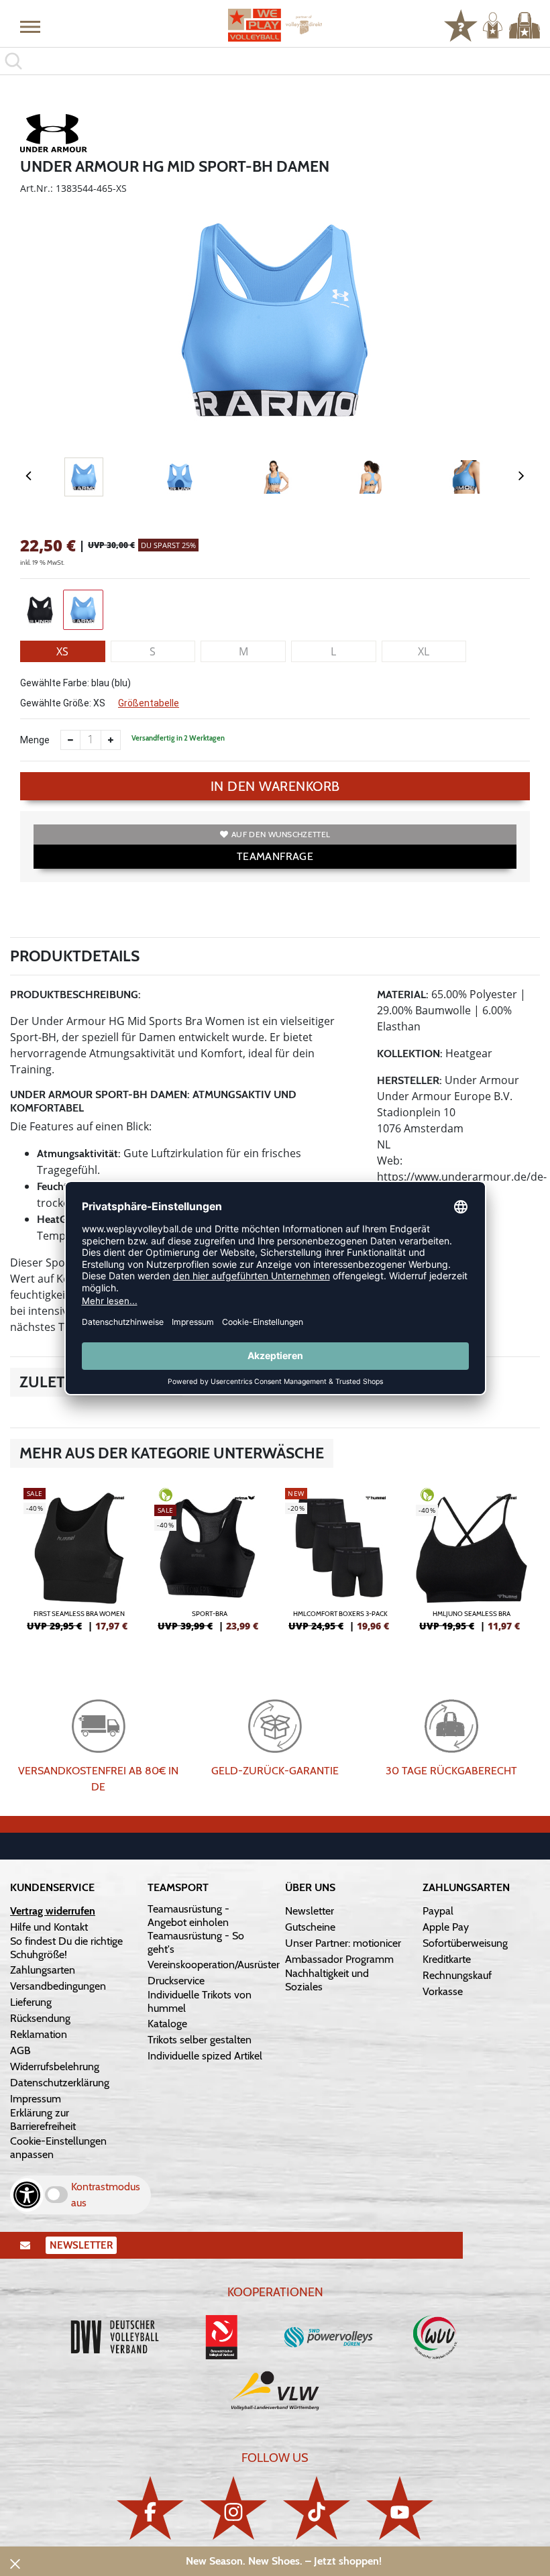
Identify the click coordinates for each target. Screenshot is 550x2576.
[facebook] (150, 2508)
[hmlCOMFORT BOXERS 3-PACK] (340, 1565)
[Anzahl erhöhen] (111, 740)
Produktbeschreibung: (75, 995)
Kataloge (167, 2024)
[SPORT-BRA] (210, 1565)
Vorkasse (443, 1991)
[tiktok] (317, 2508)
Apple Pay (446, 1927)
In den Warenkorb (275, 786)
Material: (403, 995)
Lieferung (31, 2002)
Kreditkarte (447, 1959)
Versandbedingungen (58, 1986)
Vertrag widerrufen (53, 1911)
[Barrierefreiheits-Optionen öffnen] (27, 2195)
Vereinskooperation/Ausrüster (214, 1965)
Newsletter (310, 1911)
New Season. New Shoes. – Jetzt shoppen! (284, 2561)
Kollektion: (410, 1054)
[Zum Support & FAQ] (461, 24)
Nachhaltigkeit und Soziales (327, 1980)
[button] (30, 26)
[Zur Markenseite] (54, 136)
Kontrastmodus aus (106, 2195)
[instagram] (233, 2508)
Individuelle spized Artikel (205, 2056)
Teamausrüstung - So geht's (196, 1942)
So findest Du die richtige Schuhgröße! (66, 1948)
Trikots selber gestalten (200, 2040)
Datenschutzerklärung (60, 2083)
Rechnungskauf (457, 1975)
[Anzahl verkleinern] (70, 740)
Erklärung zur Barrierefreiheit (43, 2119)
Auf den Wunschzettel (281, 834)
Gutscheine (310, 1927)
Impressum (36, 2099)
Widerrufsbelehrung (55, 2067)
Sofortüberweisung (465, 1943)
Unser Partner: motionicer (343, 1943)
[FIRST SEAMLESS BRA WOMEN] (79, 1565)
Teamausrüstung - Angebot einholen (188, 1916)
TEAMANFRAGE (275, 856)
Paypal (438, 1911)
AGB (20, 2050)
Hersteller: (409, 1080)
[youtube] (400, 2508)
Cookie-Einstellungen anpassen (58, 2148)
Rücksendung (40, 2018)
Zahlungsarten (43, 1970)
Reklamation (39, 2034)
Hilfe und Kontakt (49, 1927)
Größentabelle (149, 703)
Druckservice (176, 1981)
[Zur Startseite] (275, 25)
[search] (275, 61)
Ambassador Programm (339, 1959)
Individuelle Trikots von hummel (200, 2001)
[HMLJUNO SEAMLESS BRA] (471, 1565)
